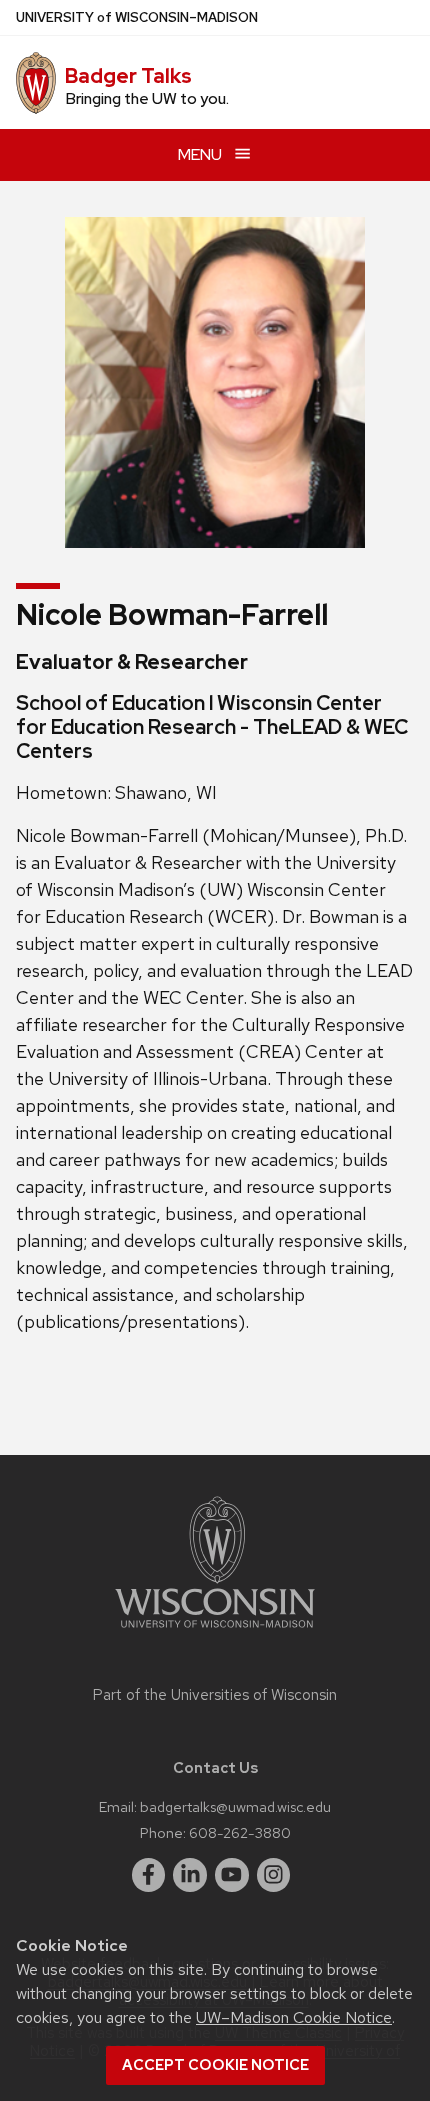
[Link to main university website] (215, 1631)
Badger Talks (128, 76)
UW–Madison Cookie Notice (294, 2017)
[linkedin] (190, 1875)
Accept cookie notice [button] (215, 2065)
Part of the (215, 1695)
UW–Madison (137, 17)
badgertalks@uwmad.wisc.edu (235, 1806)
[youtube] (232, 1875)
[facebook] (149, 1875)
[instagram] (274, 1875)
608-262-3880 (240, 1832)
